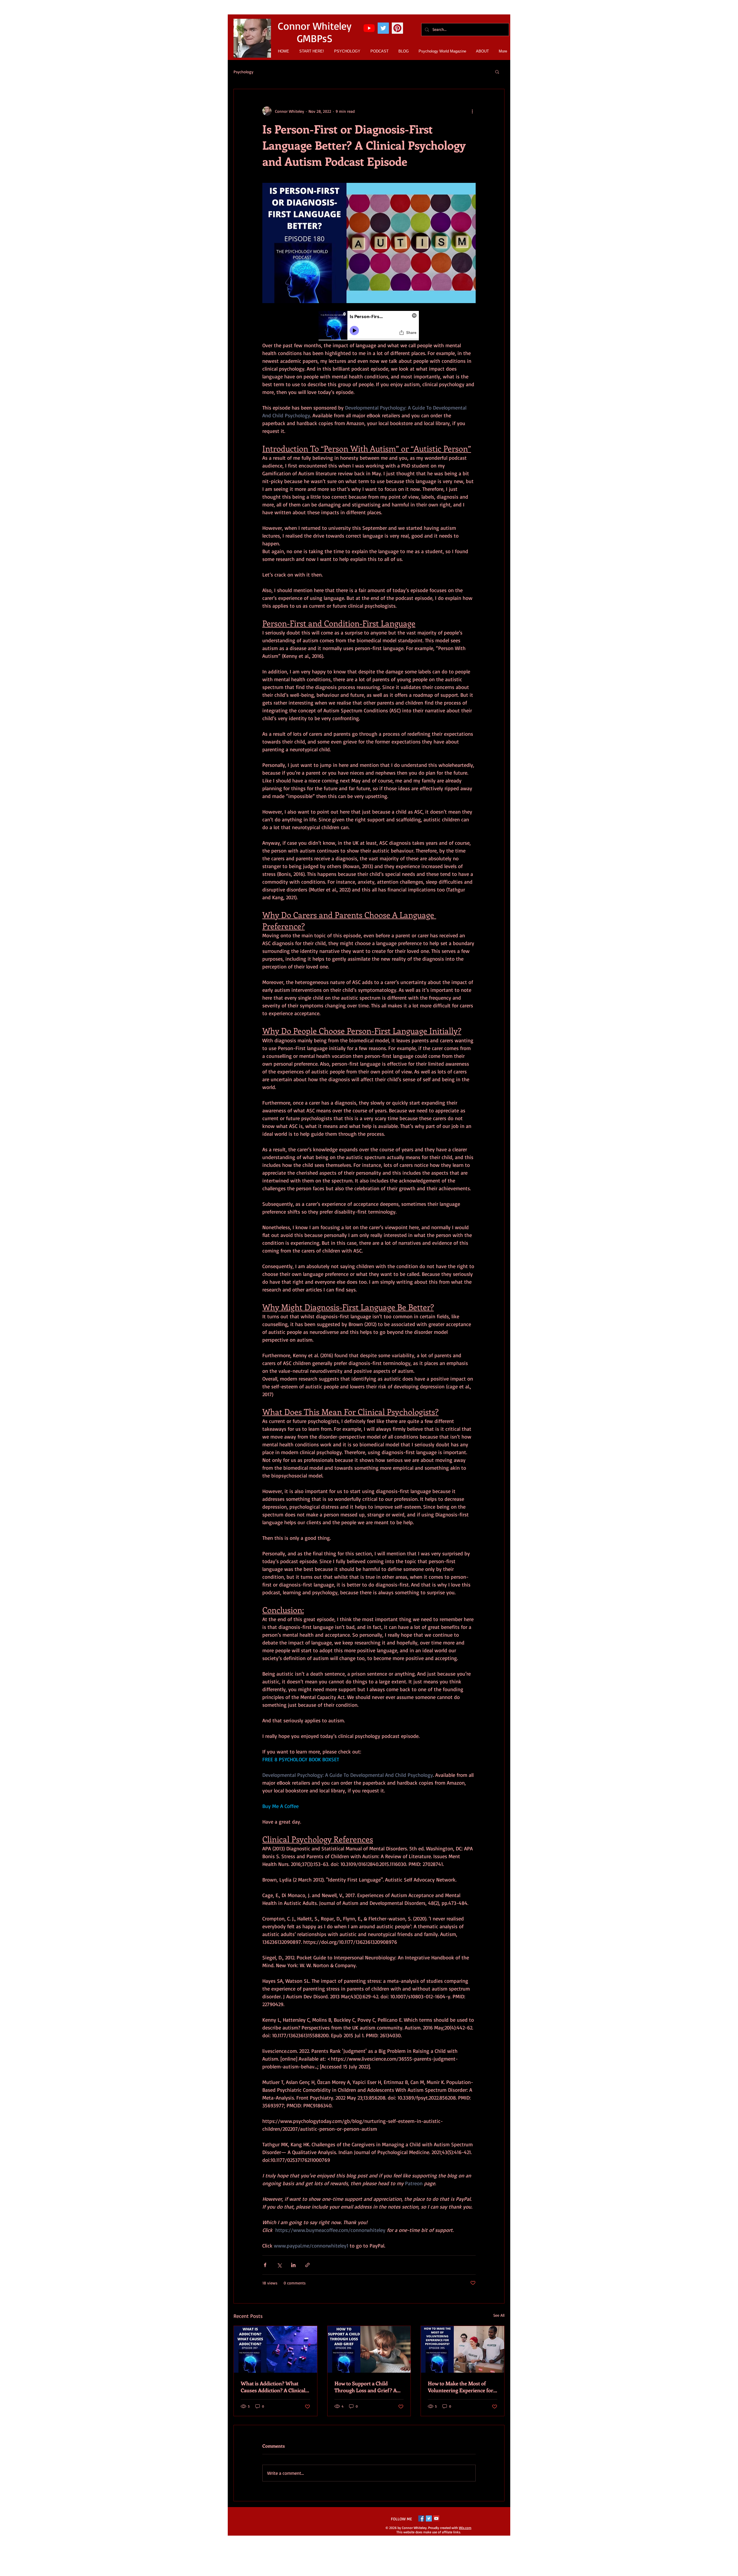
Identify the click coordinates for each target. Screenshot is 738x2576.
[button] (497, 72)
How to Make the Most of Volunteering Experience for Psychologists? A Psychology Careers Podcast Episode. (461, 2387)
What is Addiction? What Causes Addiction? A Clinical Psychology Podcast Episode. (274, 2387)
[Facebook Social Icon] (421, 2518)
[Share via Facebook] (265, 2265)
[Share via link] (307, 2265)
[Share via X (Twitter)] (279, 2265)
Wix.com (465, 2528)
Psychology (243, 72)
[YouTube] (369, 28)
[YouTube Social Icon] (436, 2518)
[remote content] (369, 326)
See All (499, 2315)
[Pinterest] (397, 28)
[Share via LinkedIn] (293, 2265)
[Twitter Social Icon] (383, 28)
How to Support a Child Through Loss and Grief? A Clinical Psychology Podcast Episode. (366, 2387)
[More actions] (472, 111)
